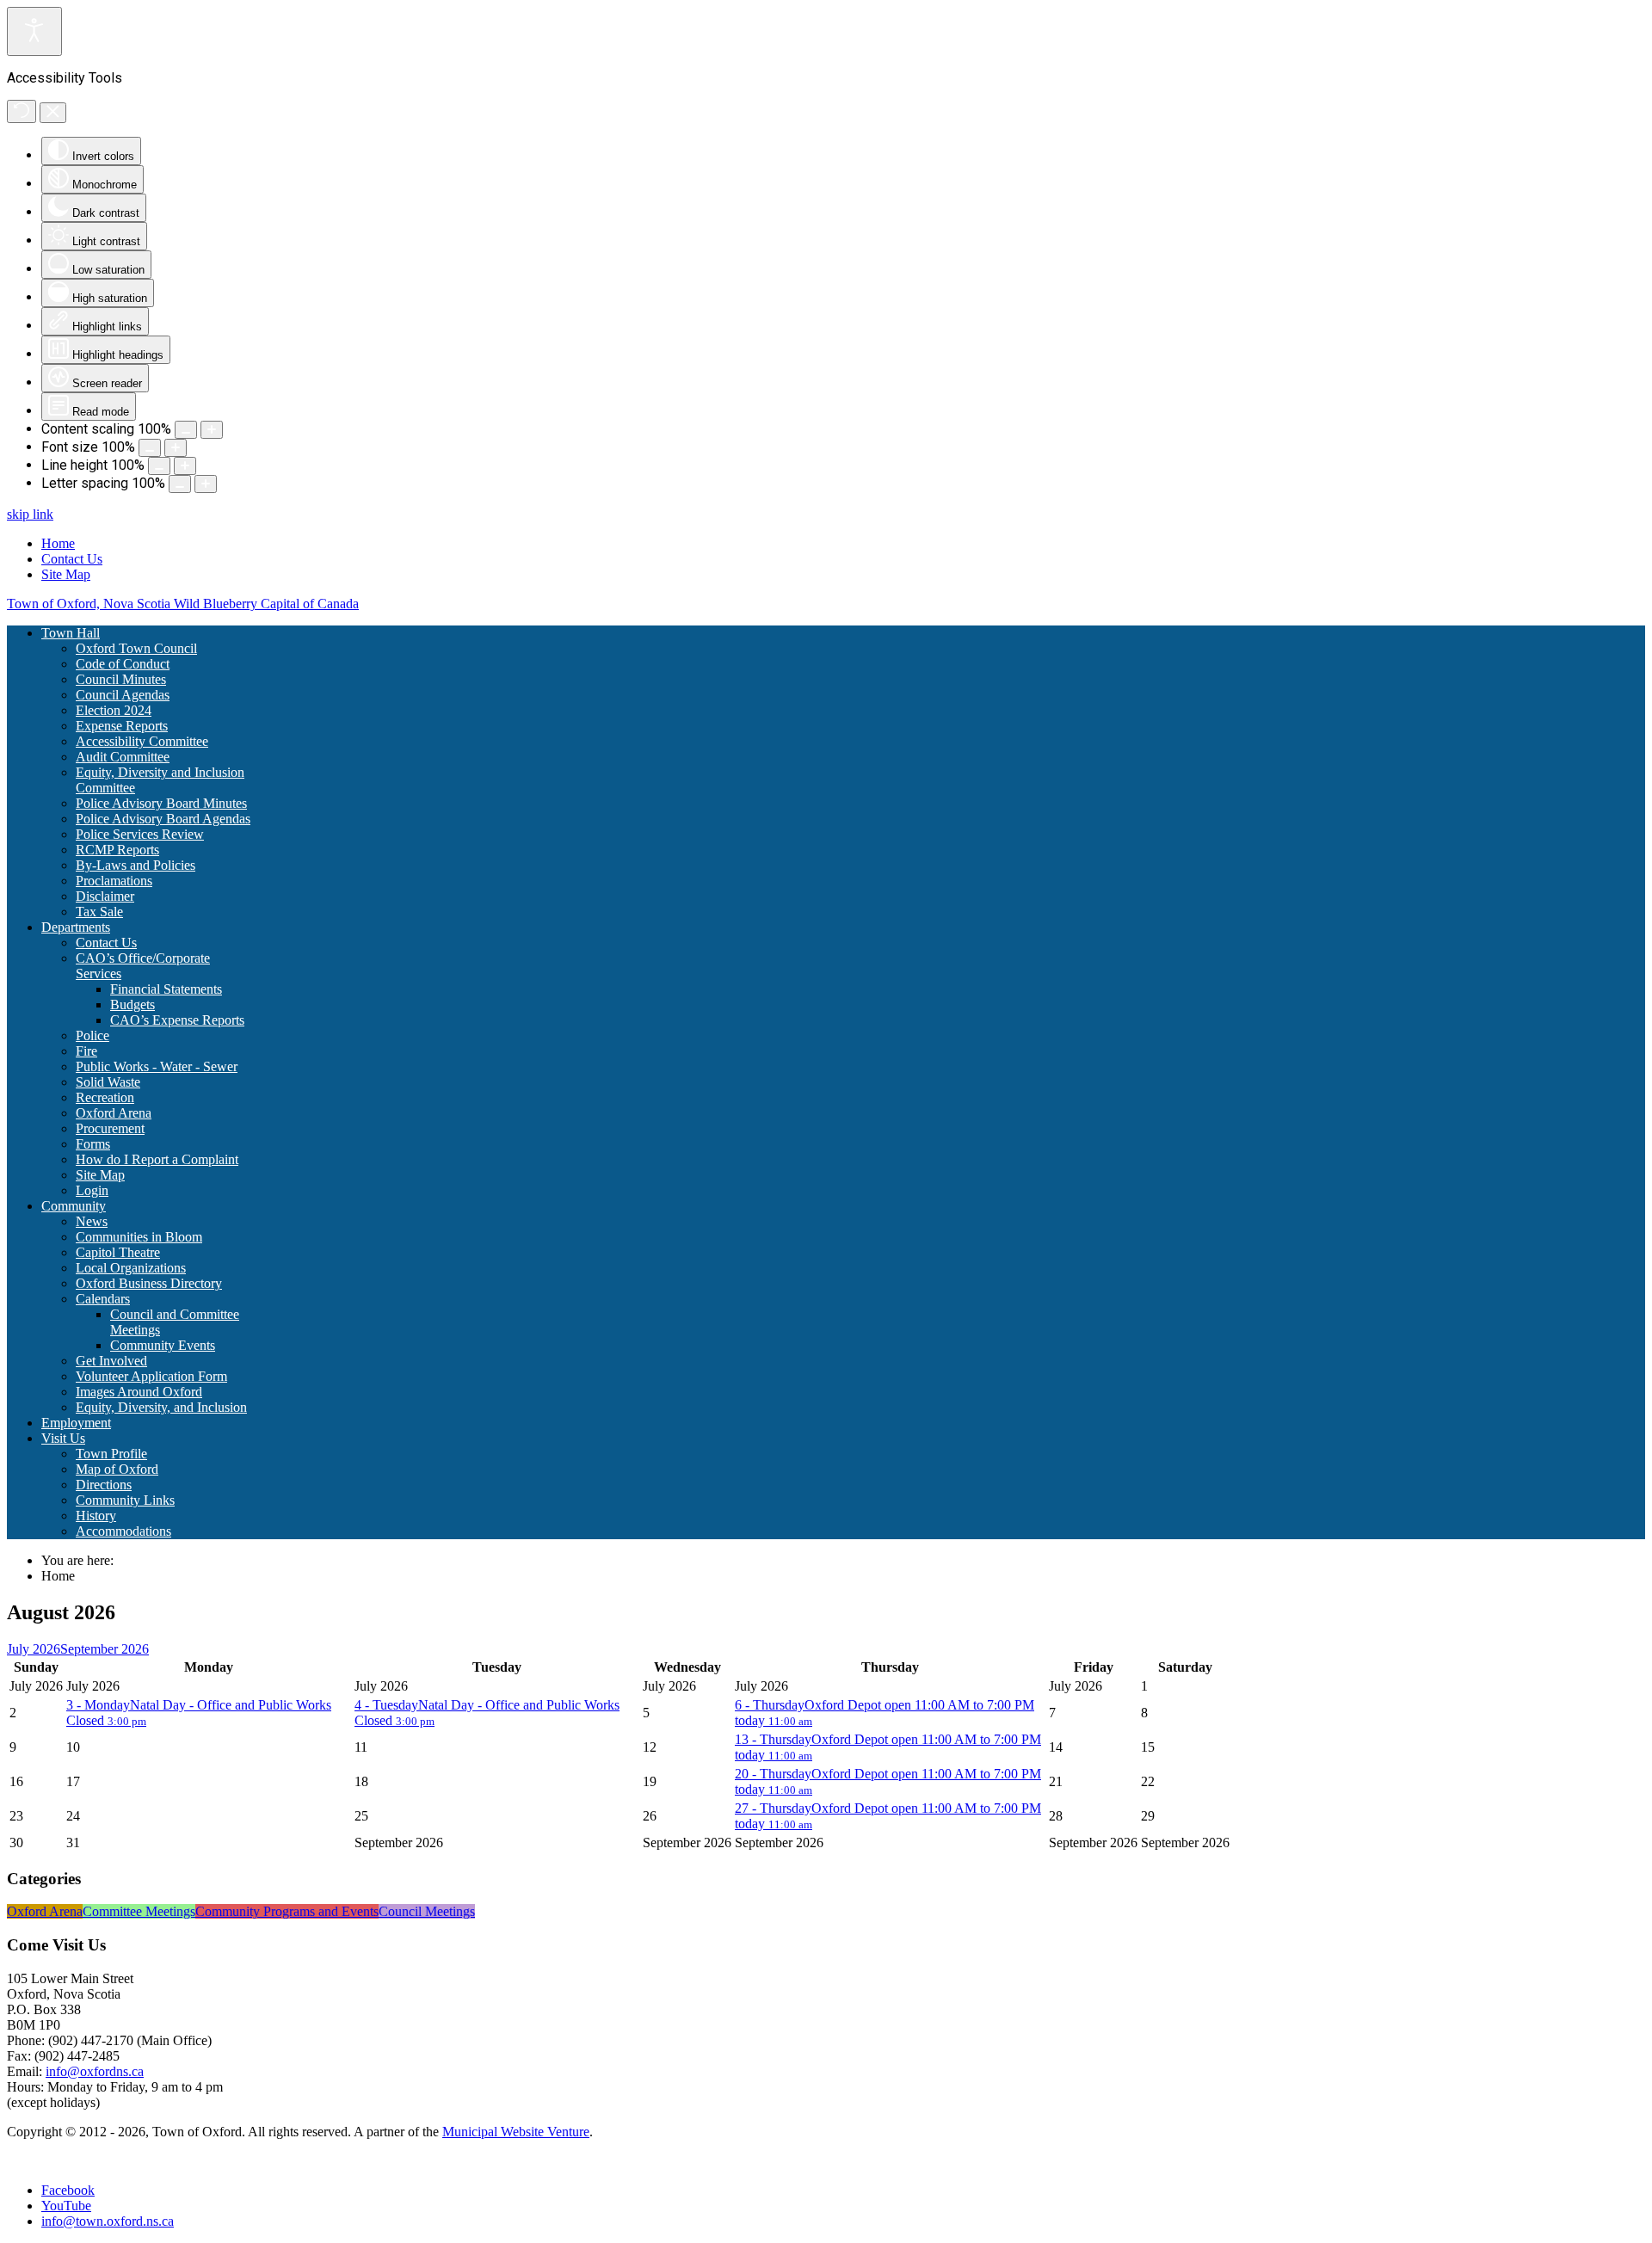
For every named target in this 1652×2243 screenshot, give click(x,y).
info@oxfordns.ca (95, 2071)
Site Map (66, 574)
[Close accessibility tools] (53, 113)
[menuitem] (71, 633)
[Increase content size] (212, 430)
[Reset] (22, 111)
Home (58, 543)
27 (773, 1808)
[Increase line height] (185, 466)
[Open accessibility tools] (34, 31)
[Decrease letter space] (180, 484)
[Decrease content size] (186, 430)
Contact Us (72, 559)
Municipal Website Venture (516, 2132)
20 (773, 1774)
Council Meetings (427, 1911)
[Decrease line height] (159, 466)
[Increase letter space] (206, 484)
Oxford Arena (45, 1911)
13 (773, 1739)
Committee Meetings (139, 1911)
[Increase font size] (176, 448)
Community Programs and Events (287, 1911)
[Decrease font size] (150, 448)
